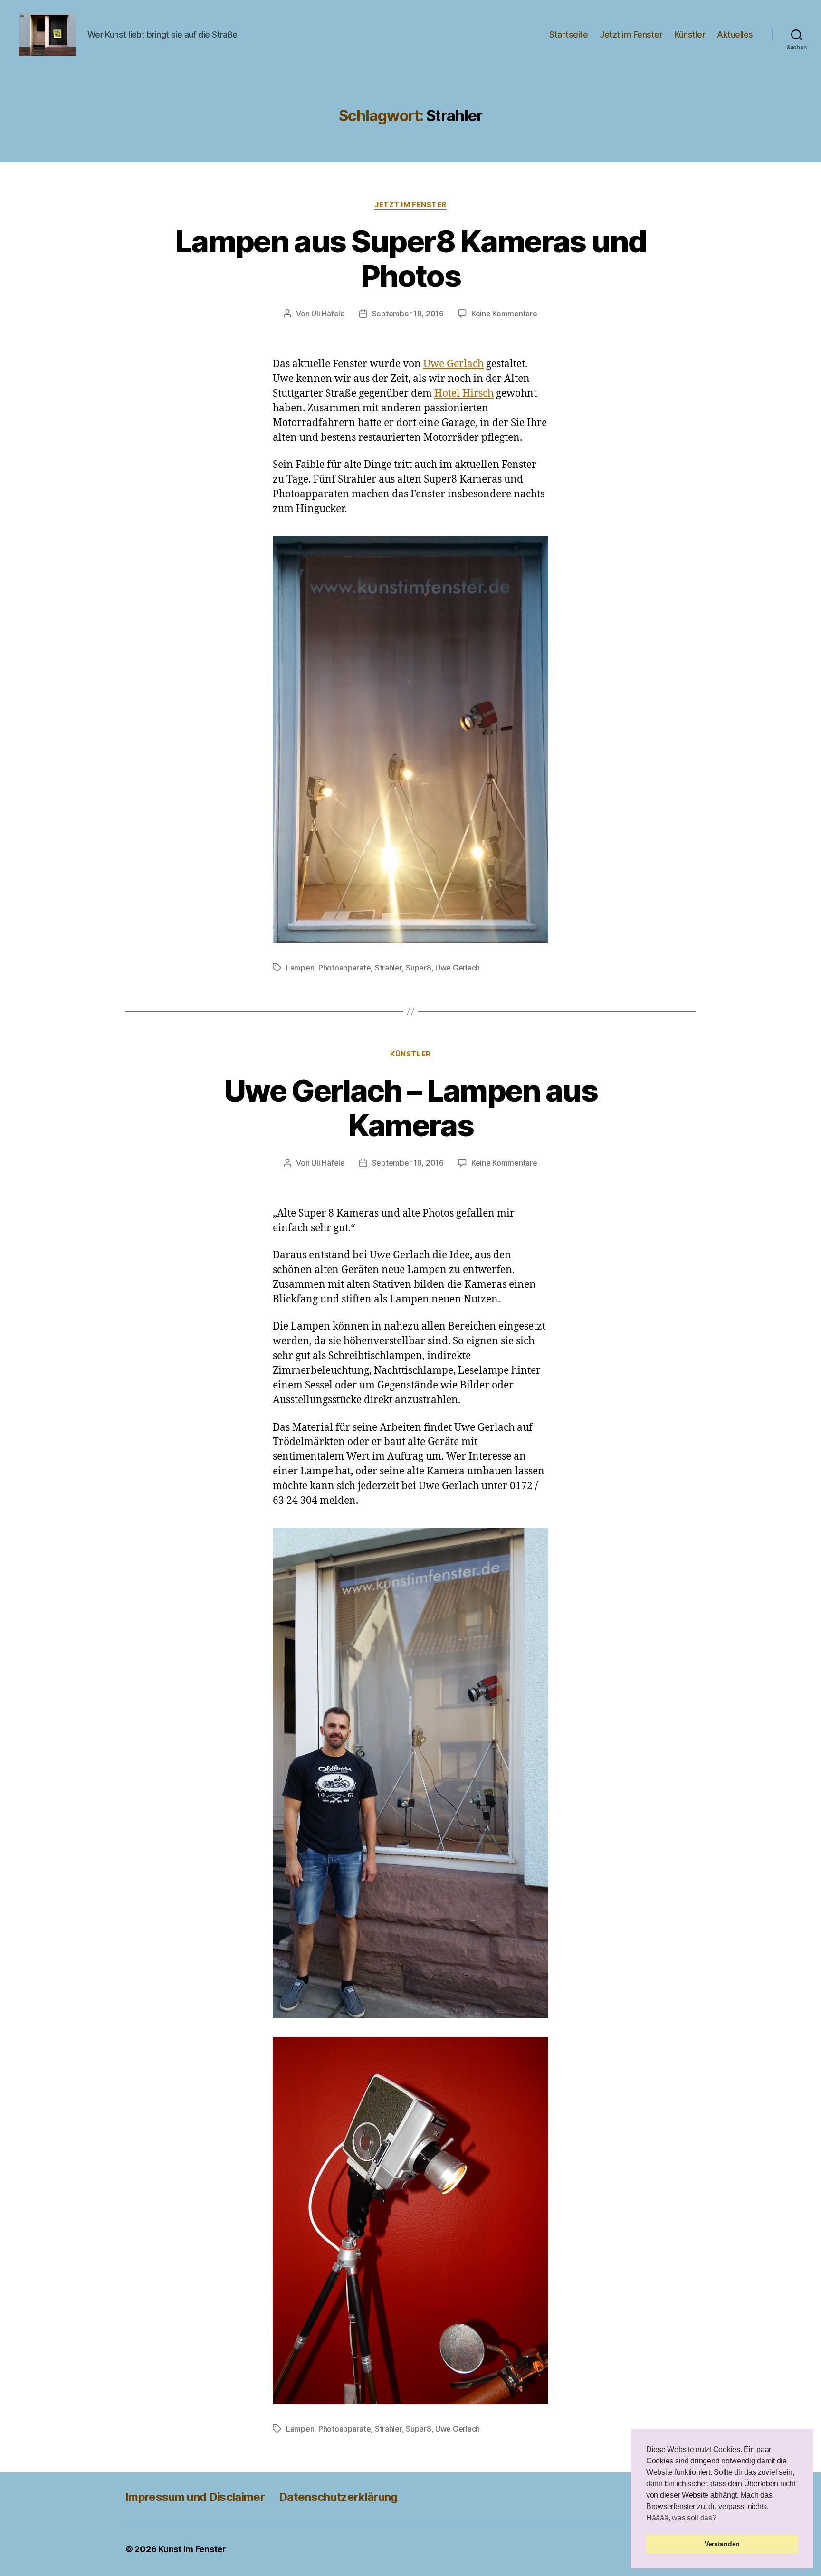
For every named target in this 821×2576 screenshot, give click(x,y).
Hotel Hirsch (464, 394)
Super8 (418, 968)
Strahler (388, 968)
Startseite (568, 34)
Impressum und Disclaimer (195, 2497)
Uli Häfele (328, 314)
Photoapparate (345, 968)
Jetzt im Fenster (631, 34)
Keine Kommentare (504, 314)
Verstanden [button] (722, 2544)
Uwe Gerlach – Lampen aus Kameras (410, 1108)
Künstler (690, 34)
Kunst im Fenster (192, 2549)
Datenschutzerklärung (338, 2497)
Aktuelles (735, 34)
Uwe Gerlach (453, 364)
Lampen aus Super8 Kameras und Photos (410, 258)
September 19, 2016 (408, 314)
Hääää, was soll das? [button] (681, 2518)
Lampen (300, 968)
